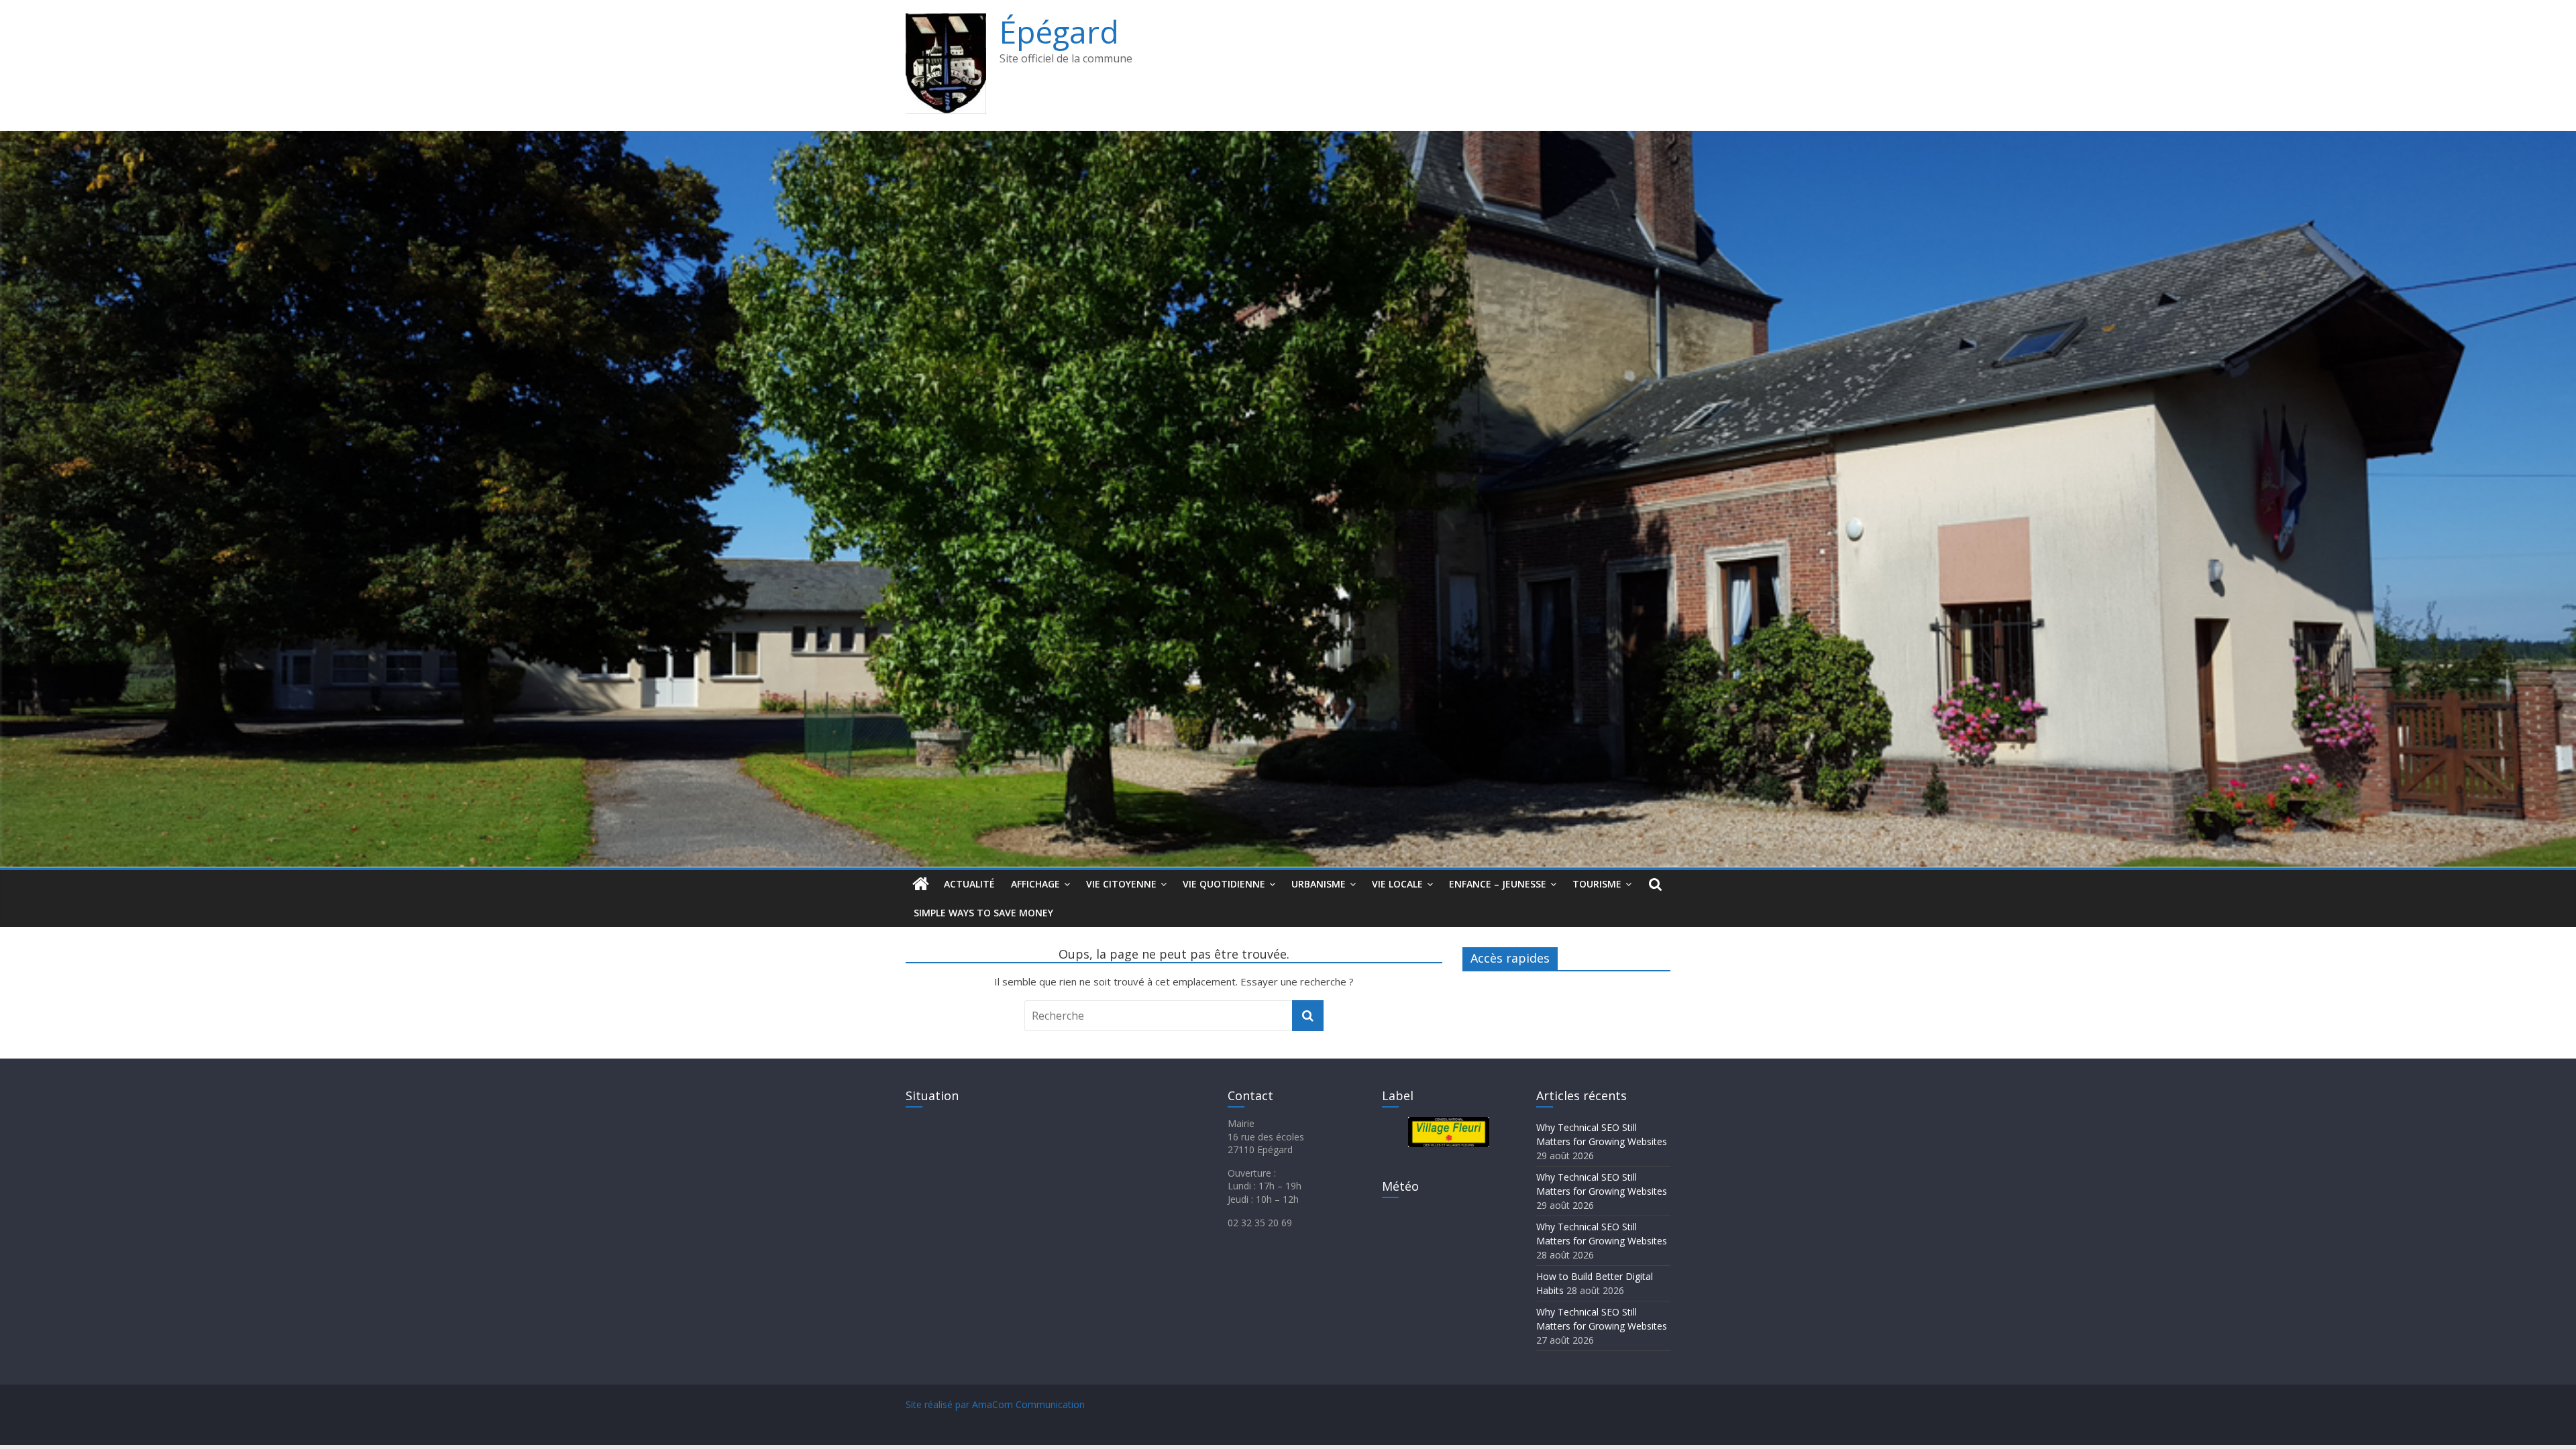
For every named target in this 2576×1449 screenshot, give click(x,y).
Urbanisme (1319, 884)
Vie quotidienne (1224, 884)
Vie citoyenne (1121, 884)
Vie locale (1397, 884)
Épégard (1059, 32)
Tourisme (1597, 884)
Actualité (969, 884)
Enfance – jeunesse (1498, 884)
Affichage (1035, 884)
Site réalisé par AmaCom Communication (995, 1404)
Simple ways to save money (983, 913)
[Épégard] (1288, 139)
